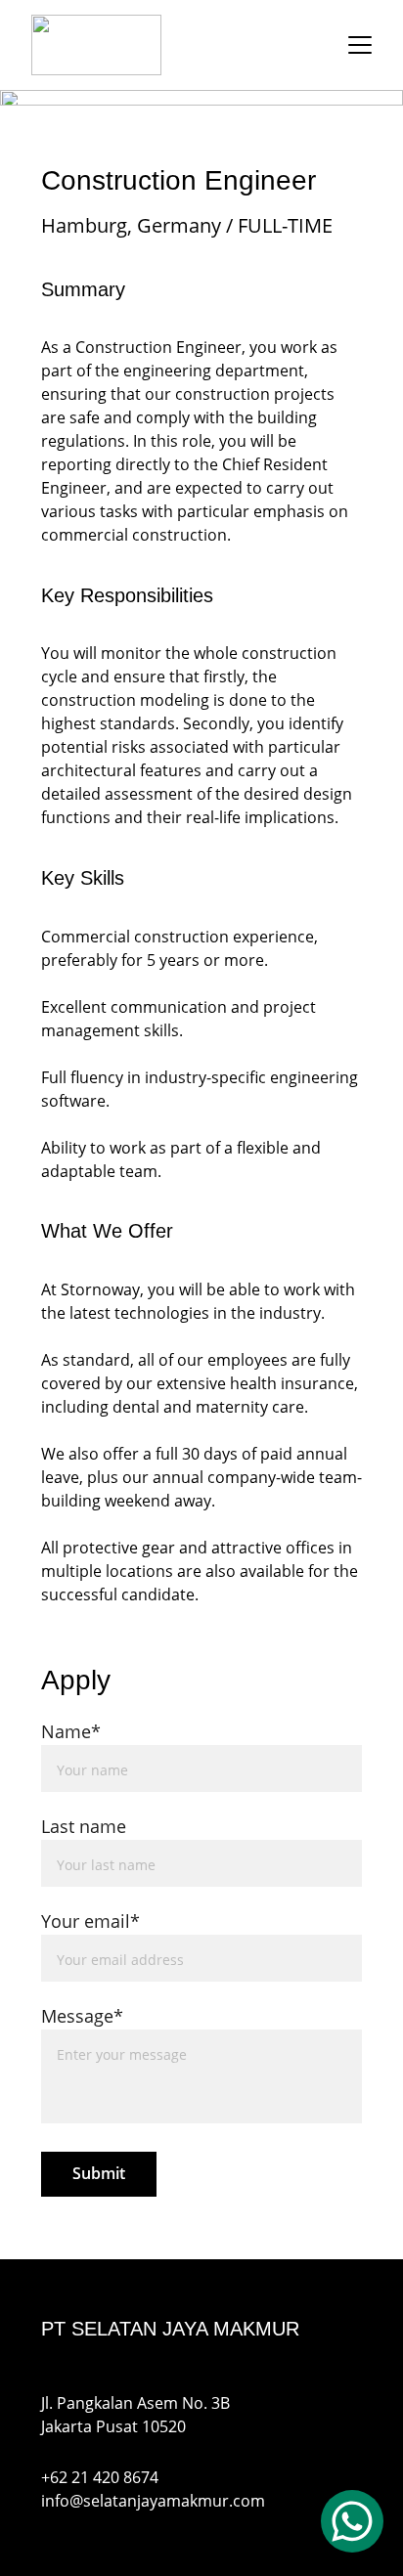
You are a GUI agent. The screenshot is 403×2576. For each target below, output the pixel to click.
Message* (82, 2016)
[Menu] (360, 45)
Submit (99, 2173)
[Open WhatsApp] (352, 2521)
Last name (84, 1826)
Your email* (90, 1921)
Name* (71, 1731)
